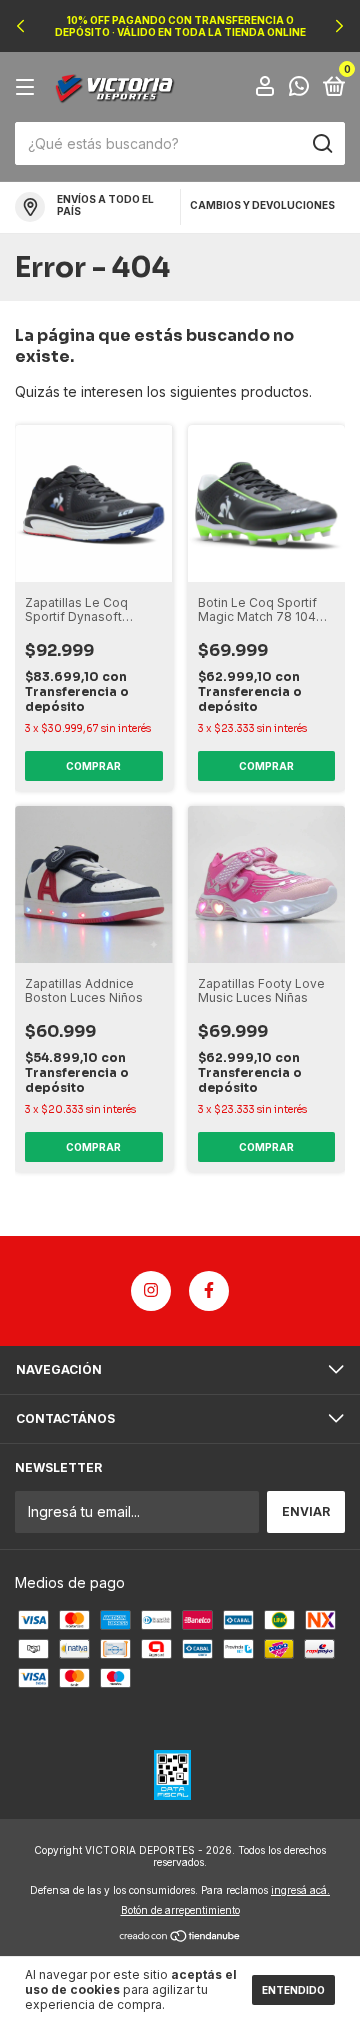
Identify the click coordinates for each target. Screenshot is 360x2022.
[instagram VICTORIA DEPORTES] (151, 1291)
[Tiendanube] (180, 1937)
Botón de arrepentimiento (180, 1910)
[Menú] (28, 87)
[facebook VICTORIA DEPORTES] (209, 1291)
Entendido (293, 1990)
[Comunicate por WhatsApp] (299, 88)
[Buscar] (321, 144)
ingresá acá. (300, 1890)
